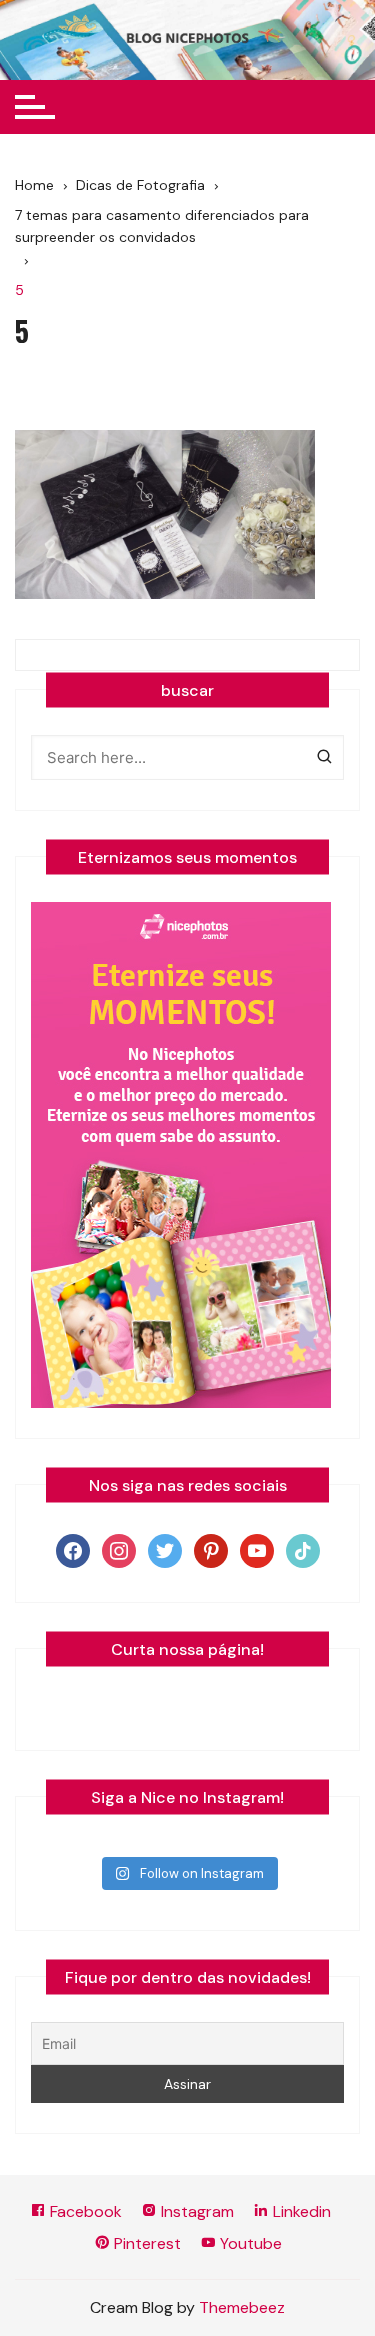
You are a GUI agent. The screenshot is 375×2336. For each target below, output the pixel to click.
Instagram (195, 2211)
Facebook (84, 2211)
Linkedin (300, 2211)
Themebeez (242, 2307)
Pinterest (145, 2243)
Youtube (249, 2243)
